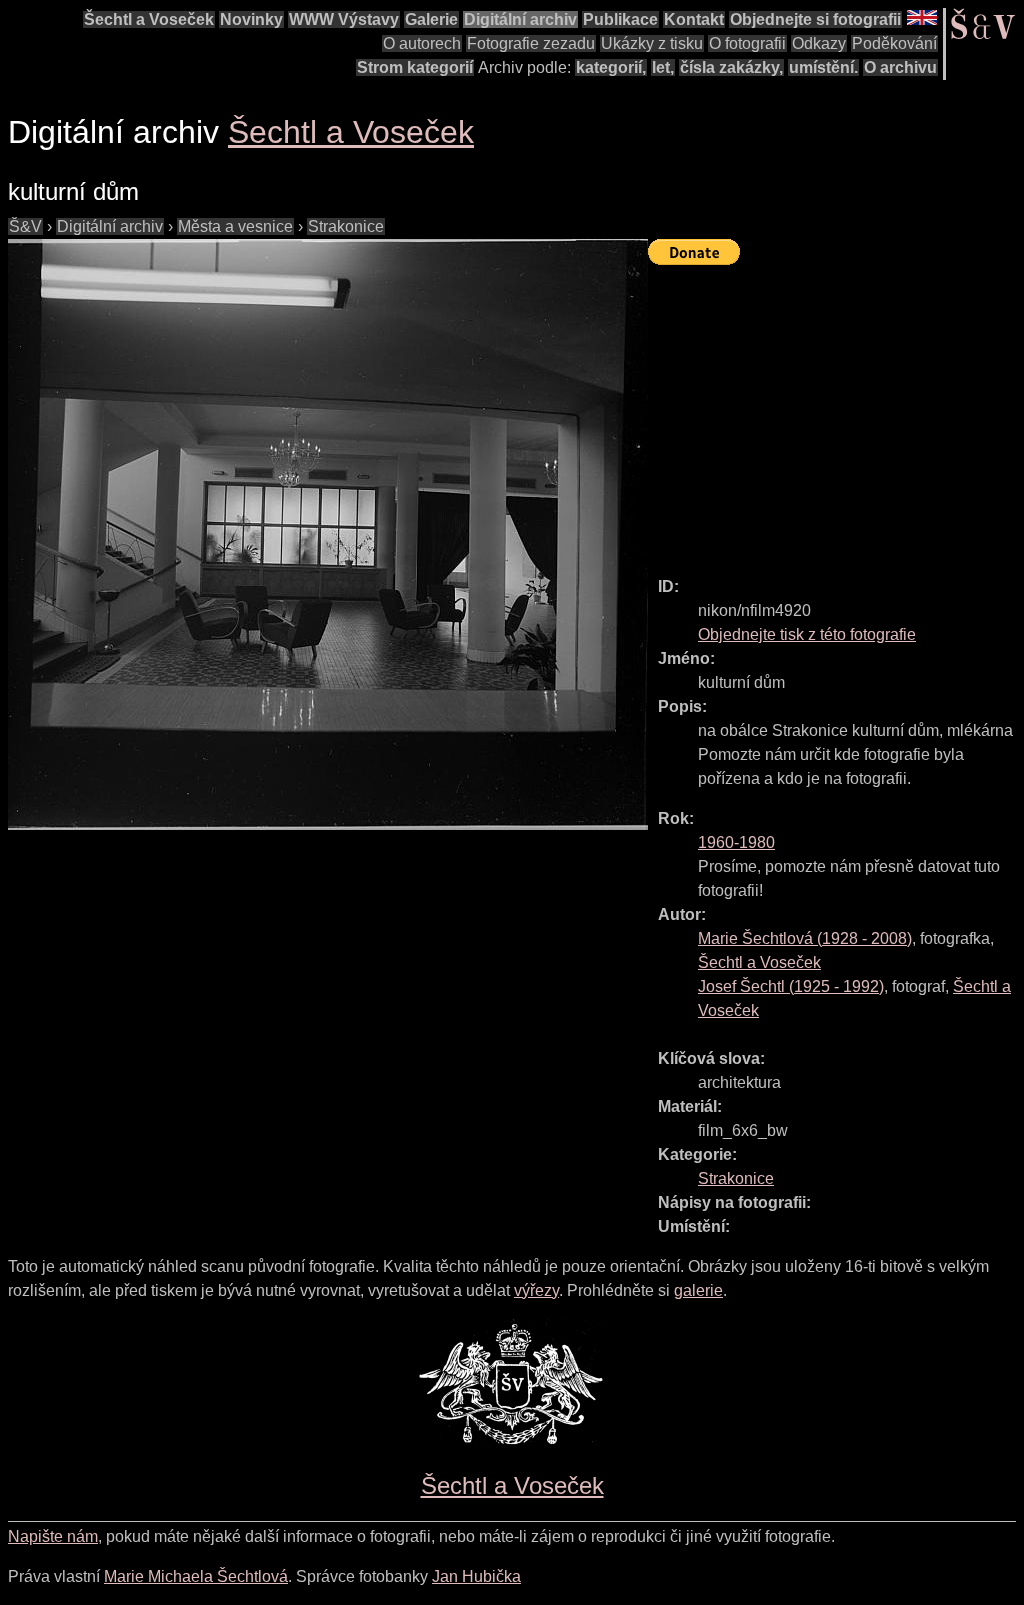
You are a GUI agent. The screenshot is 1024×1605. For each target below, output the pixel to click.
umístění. (823, 67)
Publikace (620, 19)
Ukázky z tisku (652, 43)
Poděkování (894, 43)
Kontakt (694, 19)
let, (663, 67)
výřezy (536, 1290)
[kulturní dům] (328, 534)
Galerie (431, 19)
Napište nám (53, 1536)
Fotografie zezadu (531, 43)
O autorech (422, 43)
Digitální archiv (520, 19)
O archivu (900, 67)
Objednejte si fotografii (815, 19)
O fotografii (747, 43)
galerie (698, 1290)
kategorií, (611, 67)
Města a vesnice (235, 226)
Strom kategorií (415, 67)
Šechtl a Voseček (149, 19)
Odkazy (819, 43)
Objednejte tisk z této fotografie (807, 634)
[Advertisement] (836, 412)
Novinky (251, 19)
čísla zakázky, (731, 67)
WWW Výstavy (344, 19)
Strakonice (346, 226)
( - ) (805, 938)
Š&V (25, 226)
